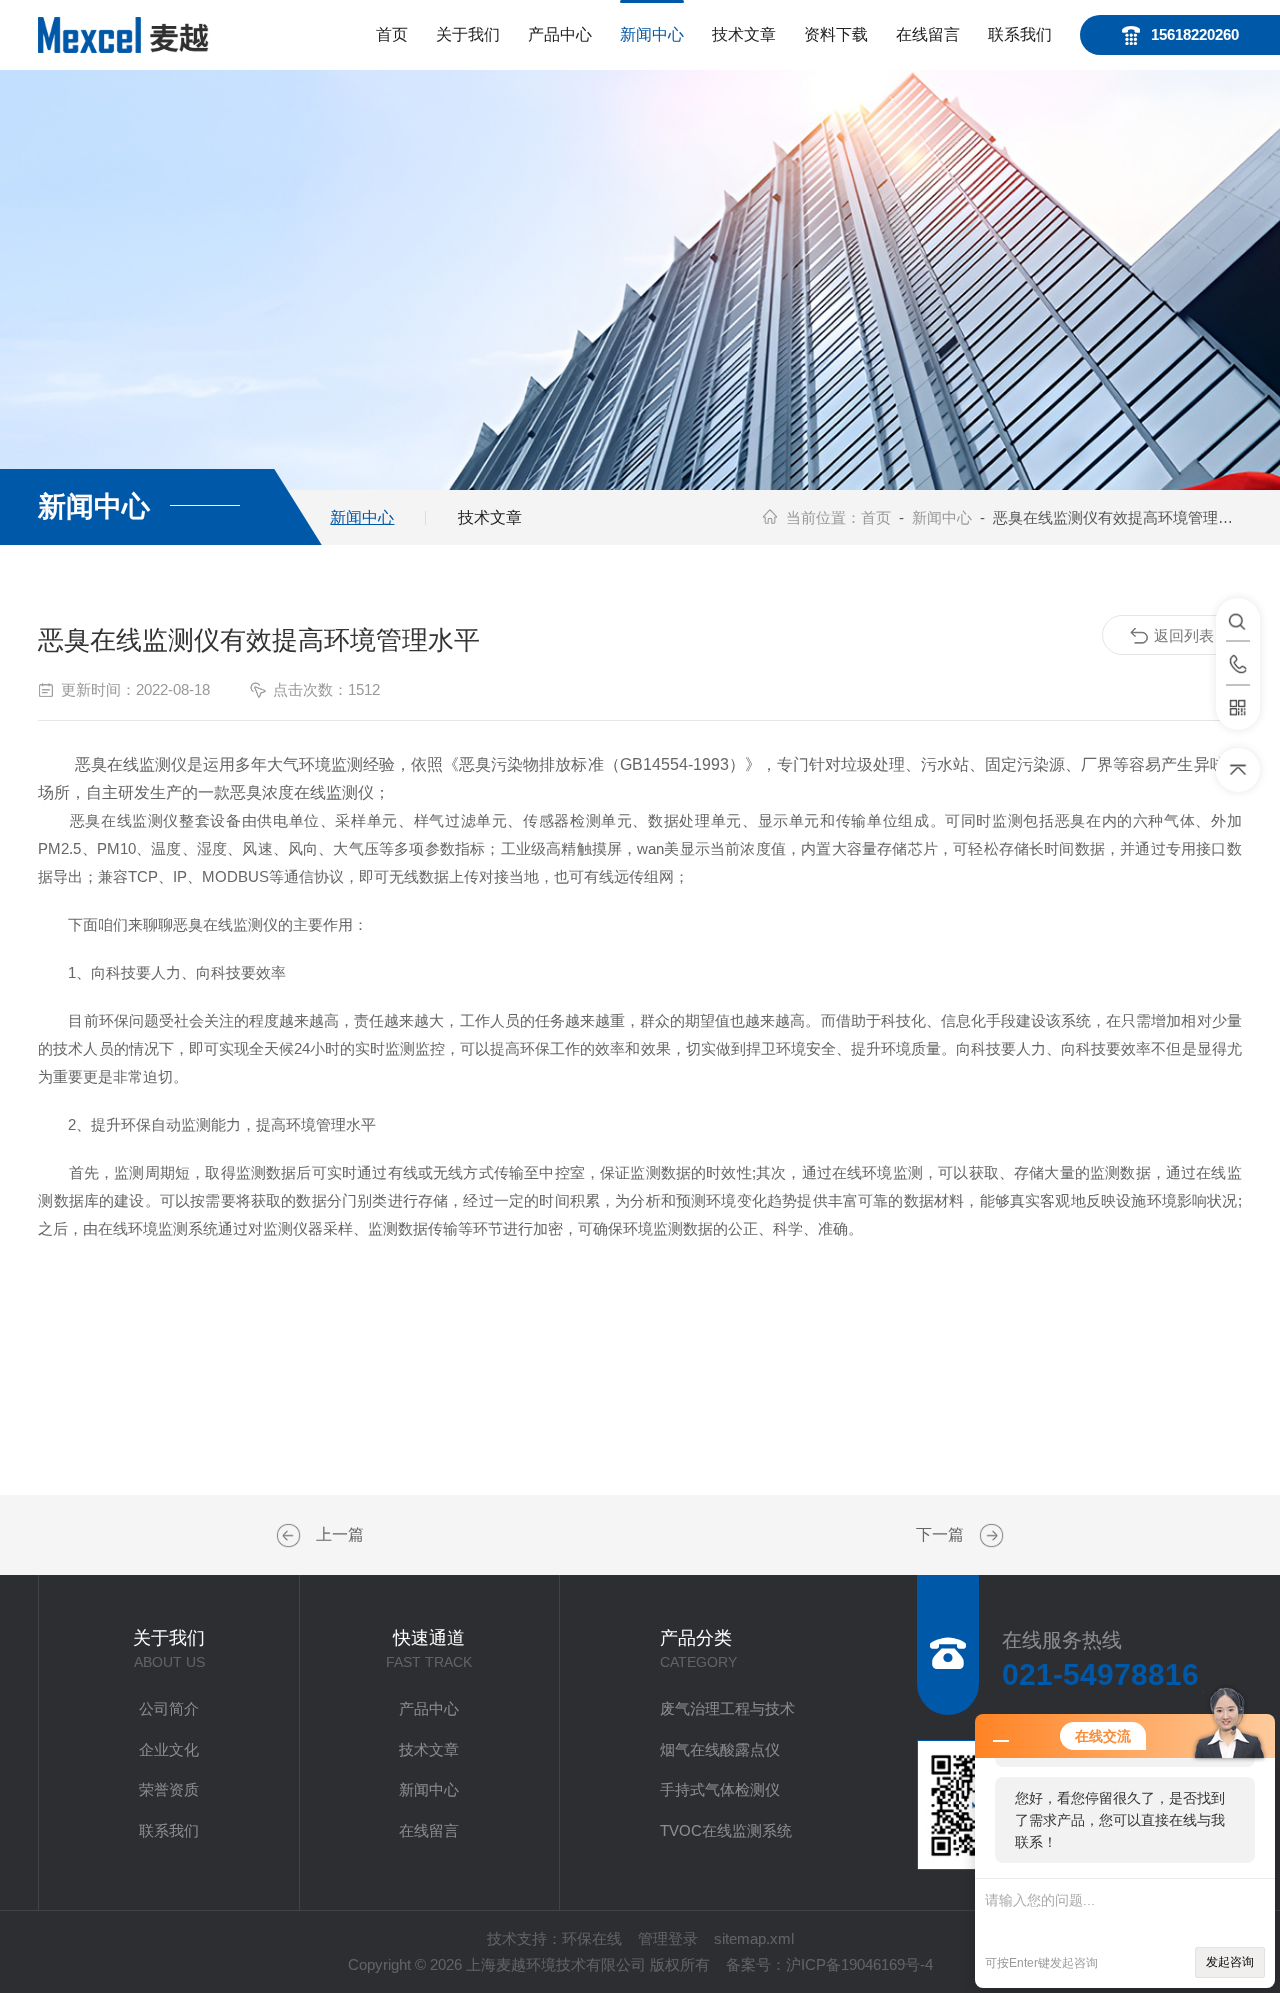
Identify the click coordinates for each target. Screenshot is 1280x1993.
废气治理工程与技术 (727, 1708)
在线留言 (928, 34)
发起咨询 (1230, 1962)
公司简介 (169, 1708)
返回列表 (1184, 635)
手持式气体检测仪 (720, 1789)
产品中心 (560, 34)
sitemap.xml (754, 1938)
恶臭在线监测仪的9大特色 (989, 1536)
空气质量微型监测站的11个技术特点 (291, 1536)
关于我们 (468, 34)
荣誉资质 (169, 1789)
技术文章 (744, 34)
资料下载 (836, 34)
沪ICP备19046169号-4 (859, 1964)
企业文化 (169, 1749)
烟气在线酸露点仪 (720, 1749)
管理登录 (668, 1938)
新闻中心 (652, 34)
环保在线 (592, 1938)
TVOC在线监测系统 (726, 1830)
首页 (392, 34)
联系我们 (1020, 34)
